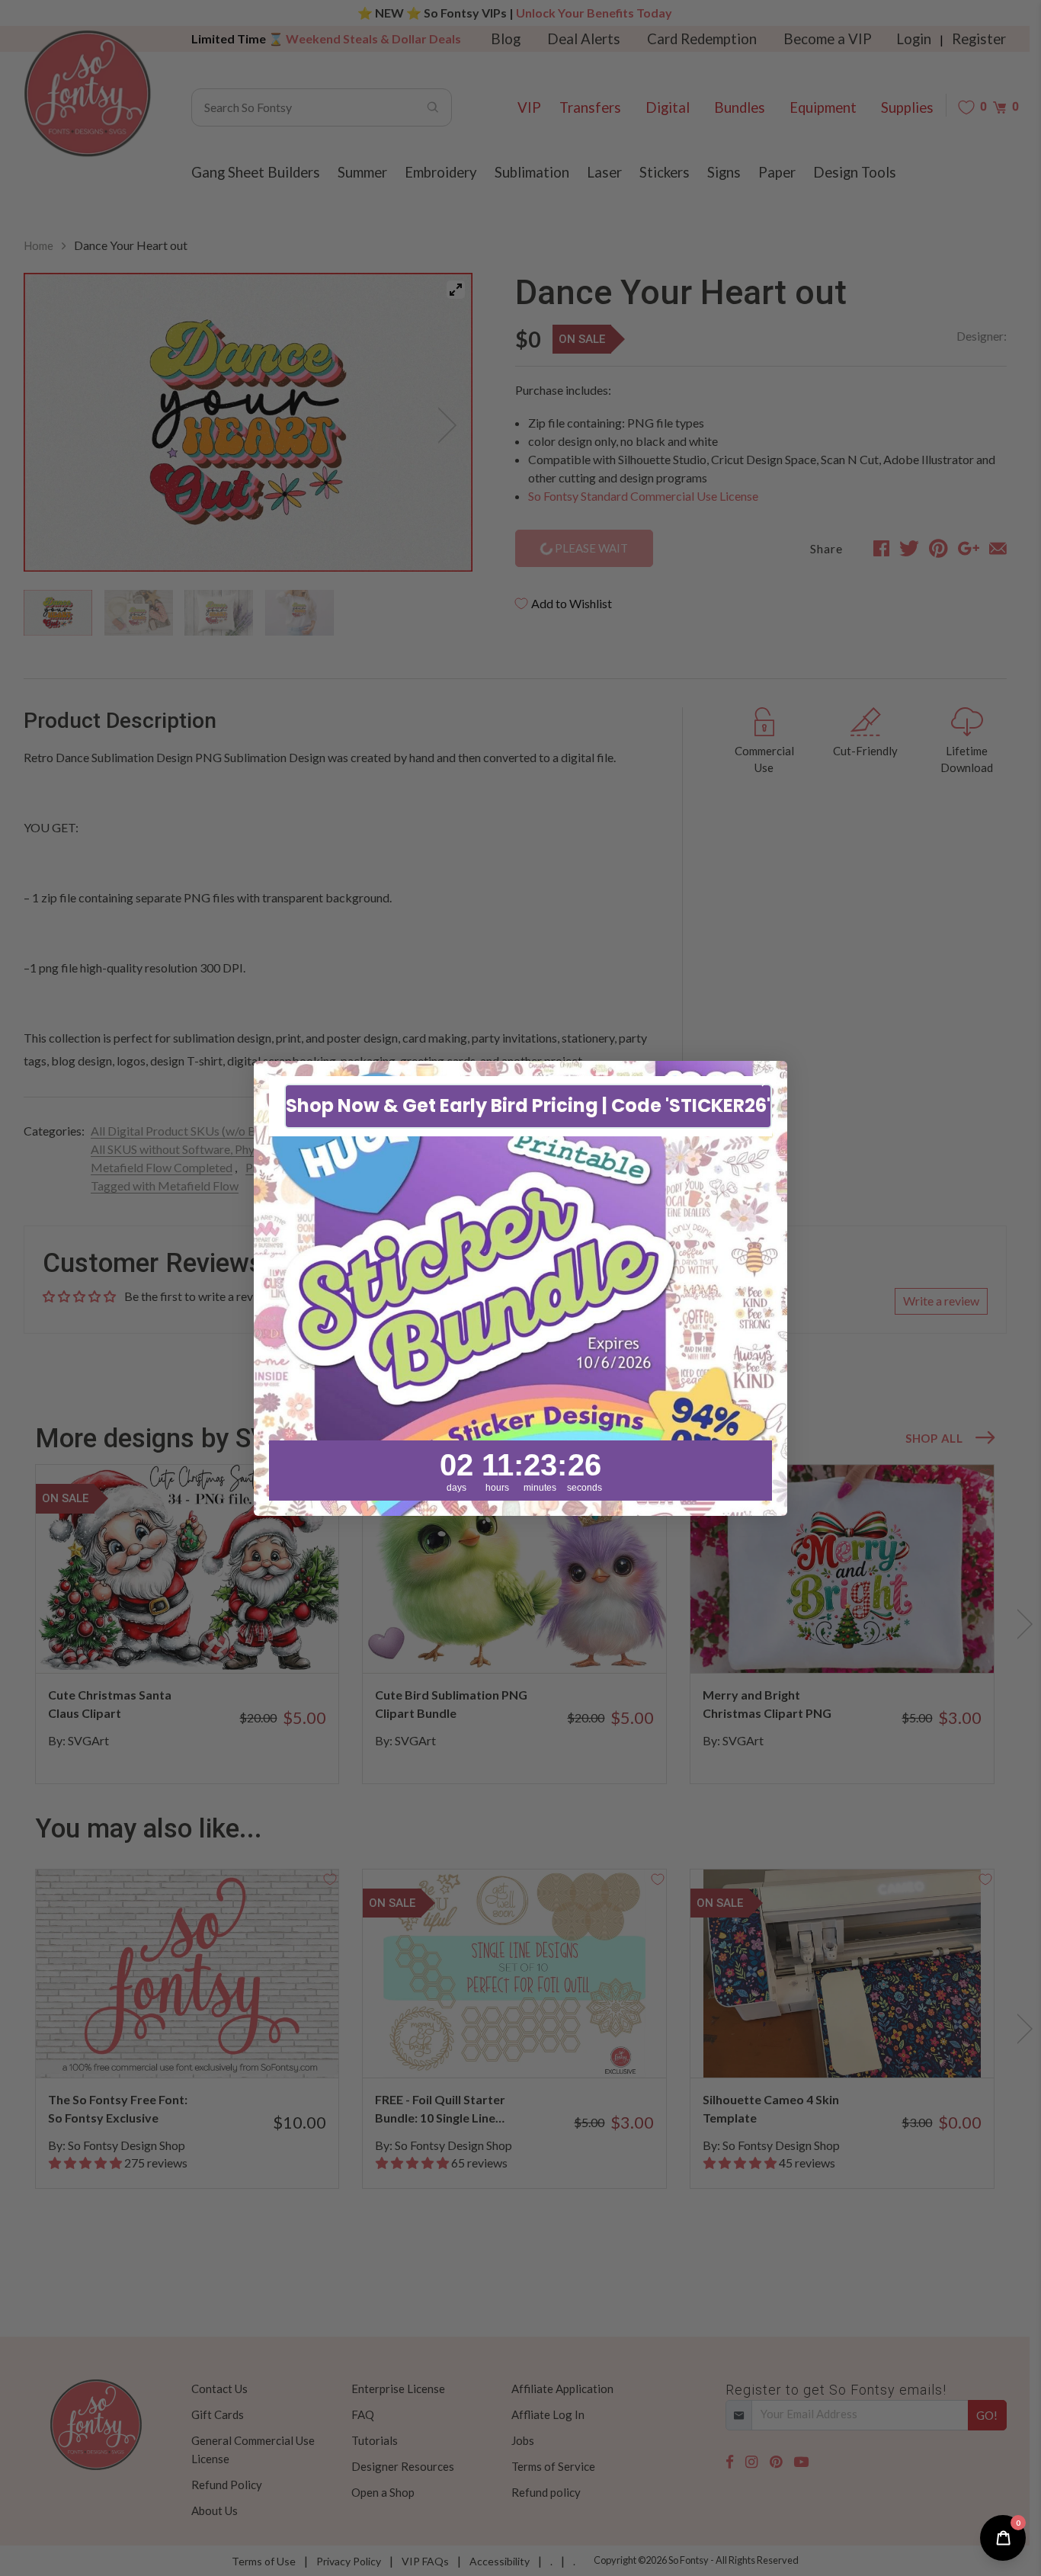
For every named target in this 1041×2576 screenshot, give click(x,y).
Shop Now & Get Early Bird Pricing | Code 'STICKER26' (528, 1105)
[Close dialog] (768, 1080)
